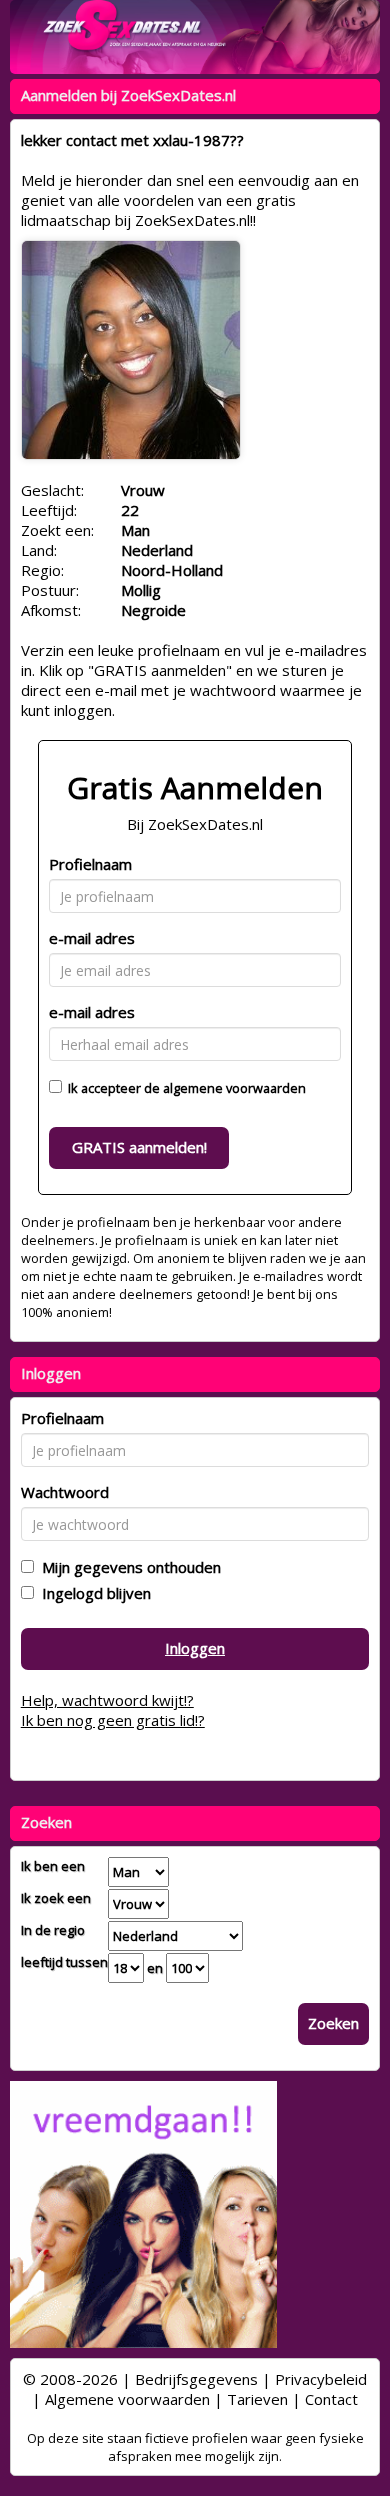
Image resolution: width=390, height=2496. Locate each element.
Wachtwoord (65, 1492)
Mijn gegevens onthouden (127, 1567)
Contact (331, 2399)
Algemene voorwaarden (127, 2399)
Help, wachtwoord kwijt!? (107, 1700)
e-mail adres (92, 938)
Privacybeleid (321, 2379)
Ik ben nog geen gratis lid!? (113, 1720)
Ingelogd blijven (92, 1593)
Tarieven (257, 2399)
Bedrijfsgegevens (196, 2379)
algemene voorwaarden (234, 1088)
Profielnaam (90, 864)
